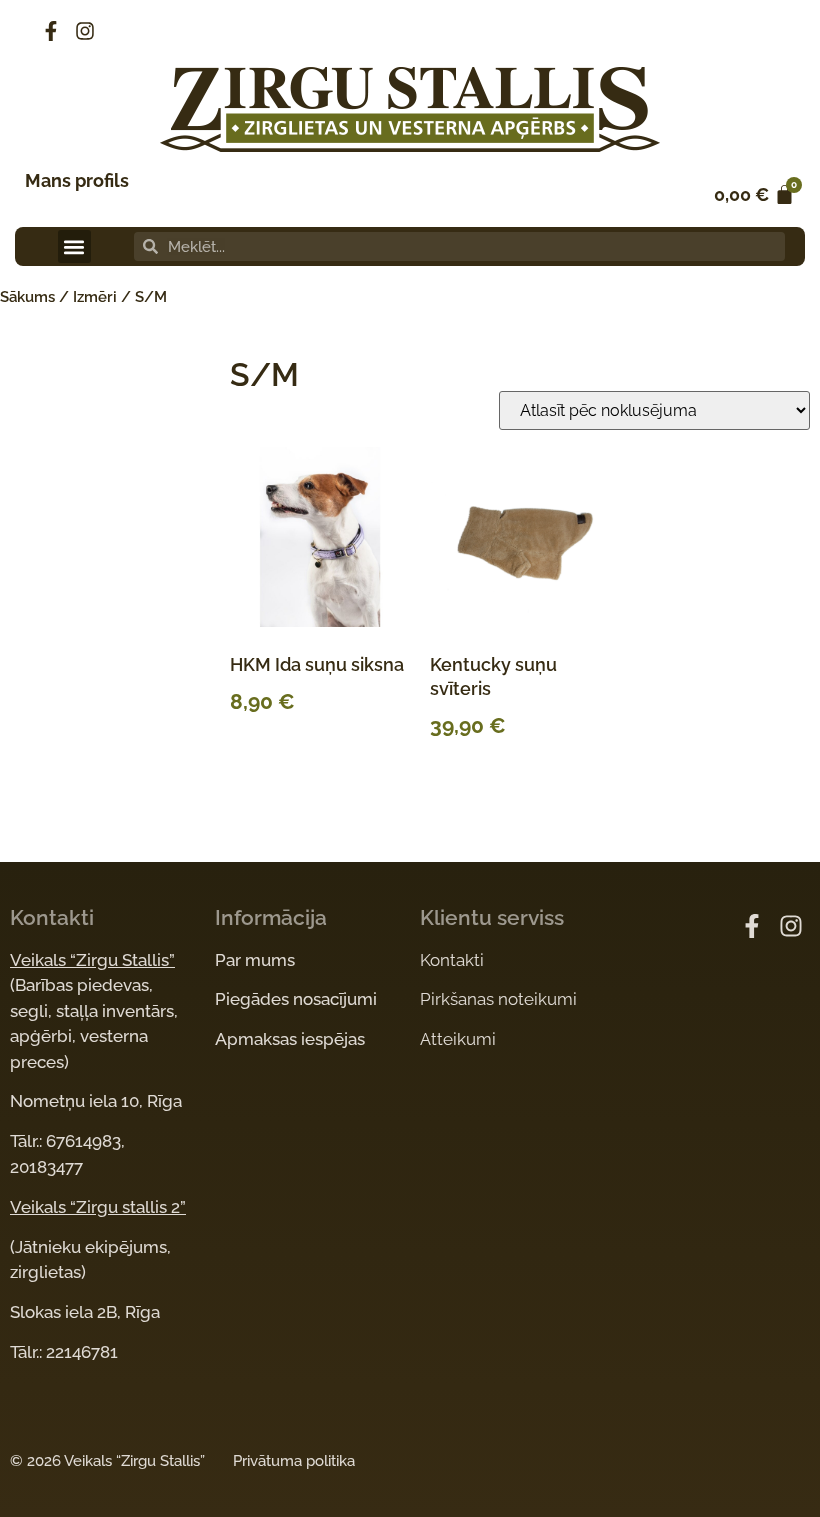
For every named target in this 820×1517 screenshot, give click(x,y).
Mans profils (77, 180)
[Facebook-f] (51, 31)
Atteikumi (458, 1039)
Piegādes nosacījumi (296, 999)
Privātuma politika (294, 1461)
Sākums (27, 297)
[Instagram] (85, 31)
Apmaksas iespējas (290, 1039)
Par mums (255, 960)
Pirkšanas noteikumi (498, 999)
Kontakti (452, 960)
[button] (74, 246)
